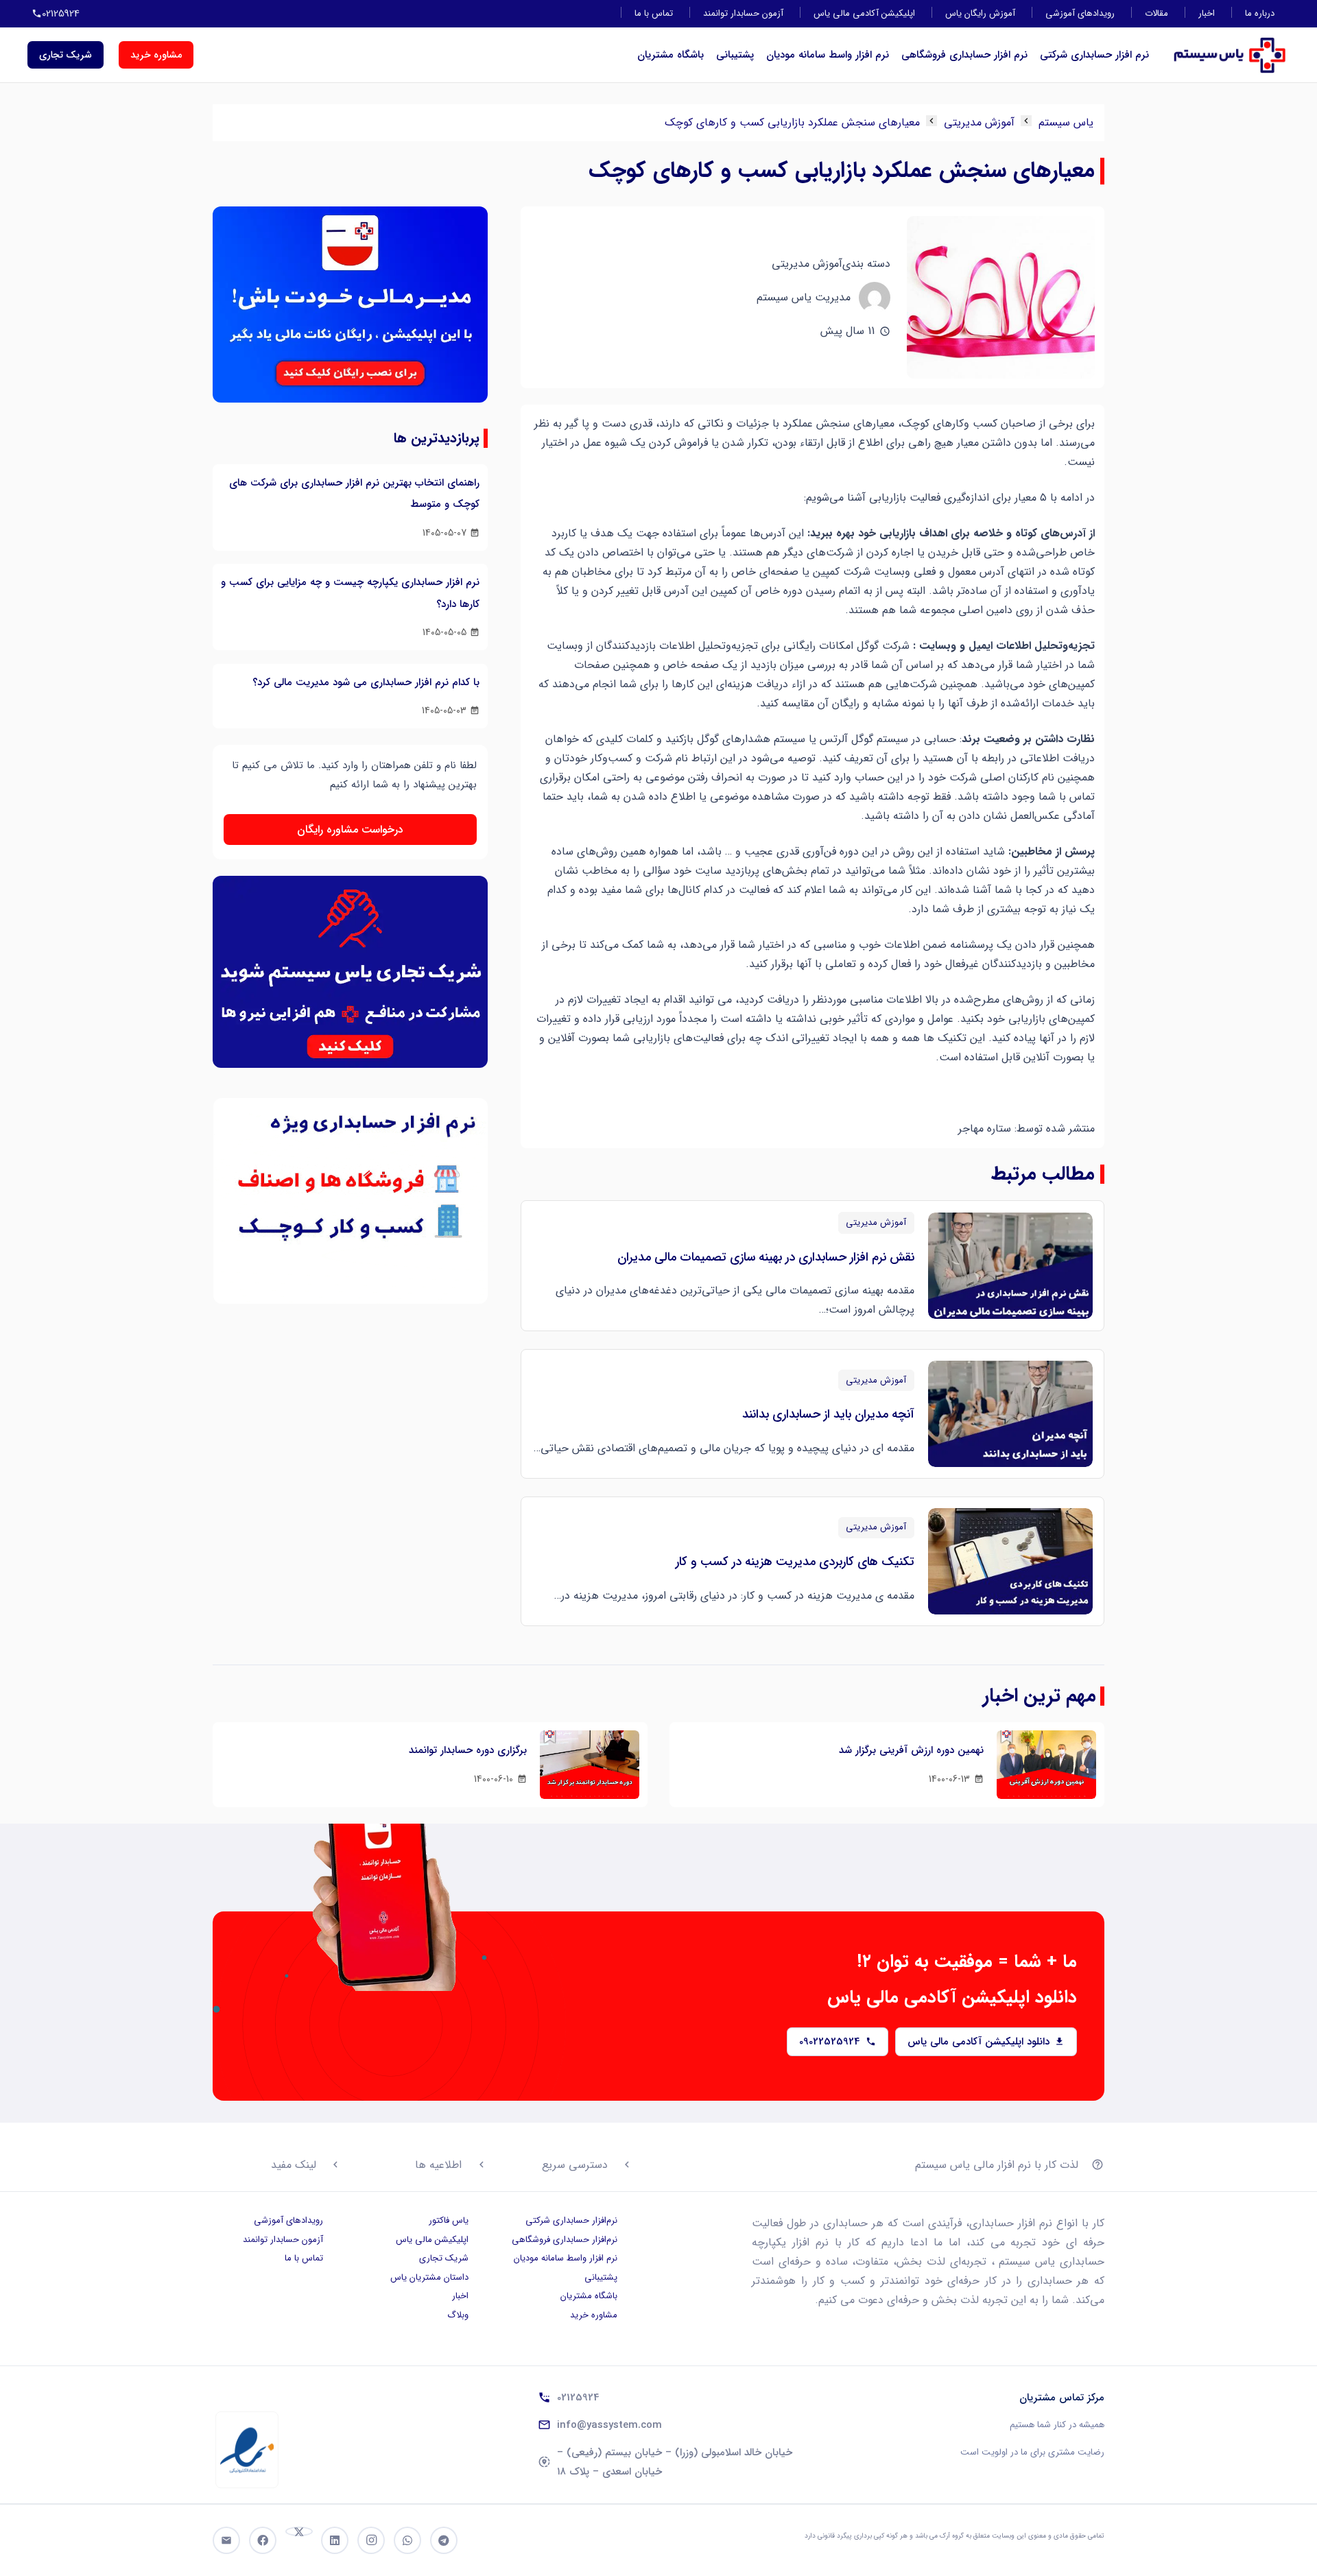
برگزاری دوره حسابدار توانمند (468, 1750)
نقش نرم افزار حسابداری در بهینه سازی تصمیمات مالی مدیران (766, 1257)
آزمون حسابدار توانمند (743, 13)
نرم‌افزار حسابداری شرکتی (571, 2220)
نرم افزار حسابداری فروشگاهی (964, 55)
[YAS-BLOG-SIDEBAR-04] (350, 309)
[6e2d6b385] (247, 2450)
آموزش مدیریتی (979, 122)
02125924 (578, 2398)
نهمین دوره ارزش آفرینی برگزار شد (911, 1750)
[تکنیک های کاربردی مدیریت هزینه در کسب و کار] (1010, 1561)
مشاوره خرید (594, 2315)
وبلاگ (458, 2315)
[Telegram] (444, 2540)
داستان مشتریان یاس (429, 2277)
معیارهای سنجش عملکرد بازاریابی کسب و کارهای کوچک (792, 122)
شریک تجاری (444, 2258)
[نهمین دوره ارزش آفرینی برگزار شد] (1046, 1765)
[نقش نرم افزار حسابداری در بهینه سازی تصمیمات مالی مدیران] (1010, 1266)
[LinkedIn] (335, 2540)
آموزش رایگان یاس (980, 13)
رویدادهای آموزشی (1080, 13)
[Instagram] (371, 2540)
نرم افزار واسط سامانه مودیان (828, 55)
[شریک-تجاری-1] (350, 979)
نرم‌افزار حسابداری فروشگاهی (565, 2240)
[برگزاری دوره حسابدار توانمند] (590, 1765)
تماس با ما (654, 13)
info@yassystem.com (609, 2425)
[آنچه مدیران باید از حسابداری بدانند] (1010, 1414)
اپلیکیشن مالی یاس (432, 2240)
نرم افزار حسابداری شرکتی (1094, 55)
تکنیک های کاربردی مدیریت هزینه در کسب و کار (795, 1562)
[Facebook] (263, 2540)
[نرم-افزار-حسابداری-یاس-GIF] (350, 1201)
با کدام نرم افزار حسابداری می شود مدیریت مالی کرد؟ (366, 682)
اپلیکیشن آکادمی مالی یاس (864, 13)
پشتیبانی (735, 55)
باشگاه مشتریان (671, 55)
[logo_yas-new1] (1230, 55)
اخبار (1207, 13)
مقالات (1156, 13)
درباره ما (1260, 13)
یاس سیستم (1066, 122)
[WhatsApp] (407, 2540)
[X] (299, 2531)
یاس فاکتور (449, 2220)
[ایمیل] (226, 2540)
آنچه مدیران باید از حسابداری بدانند (828, 1414)
